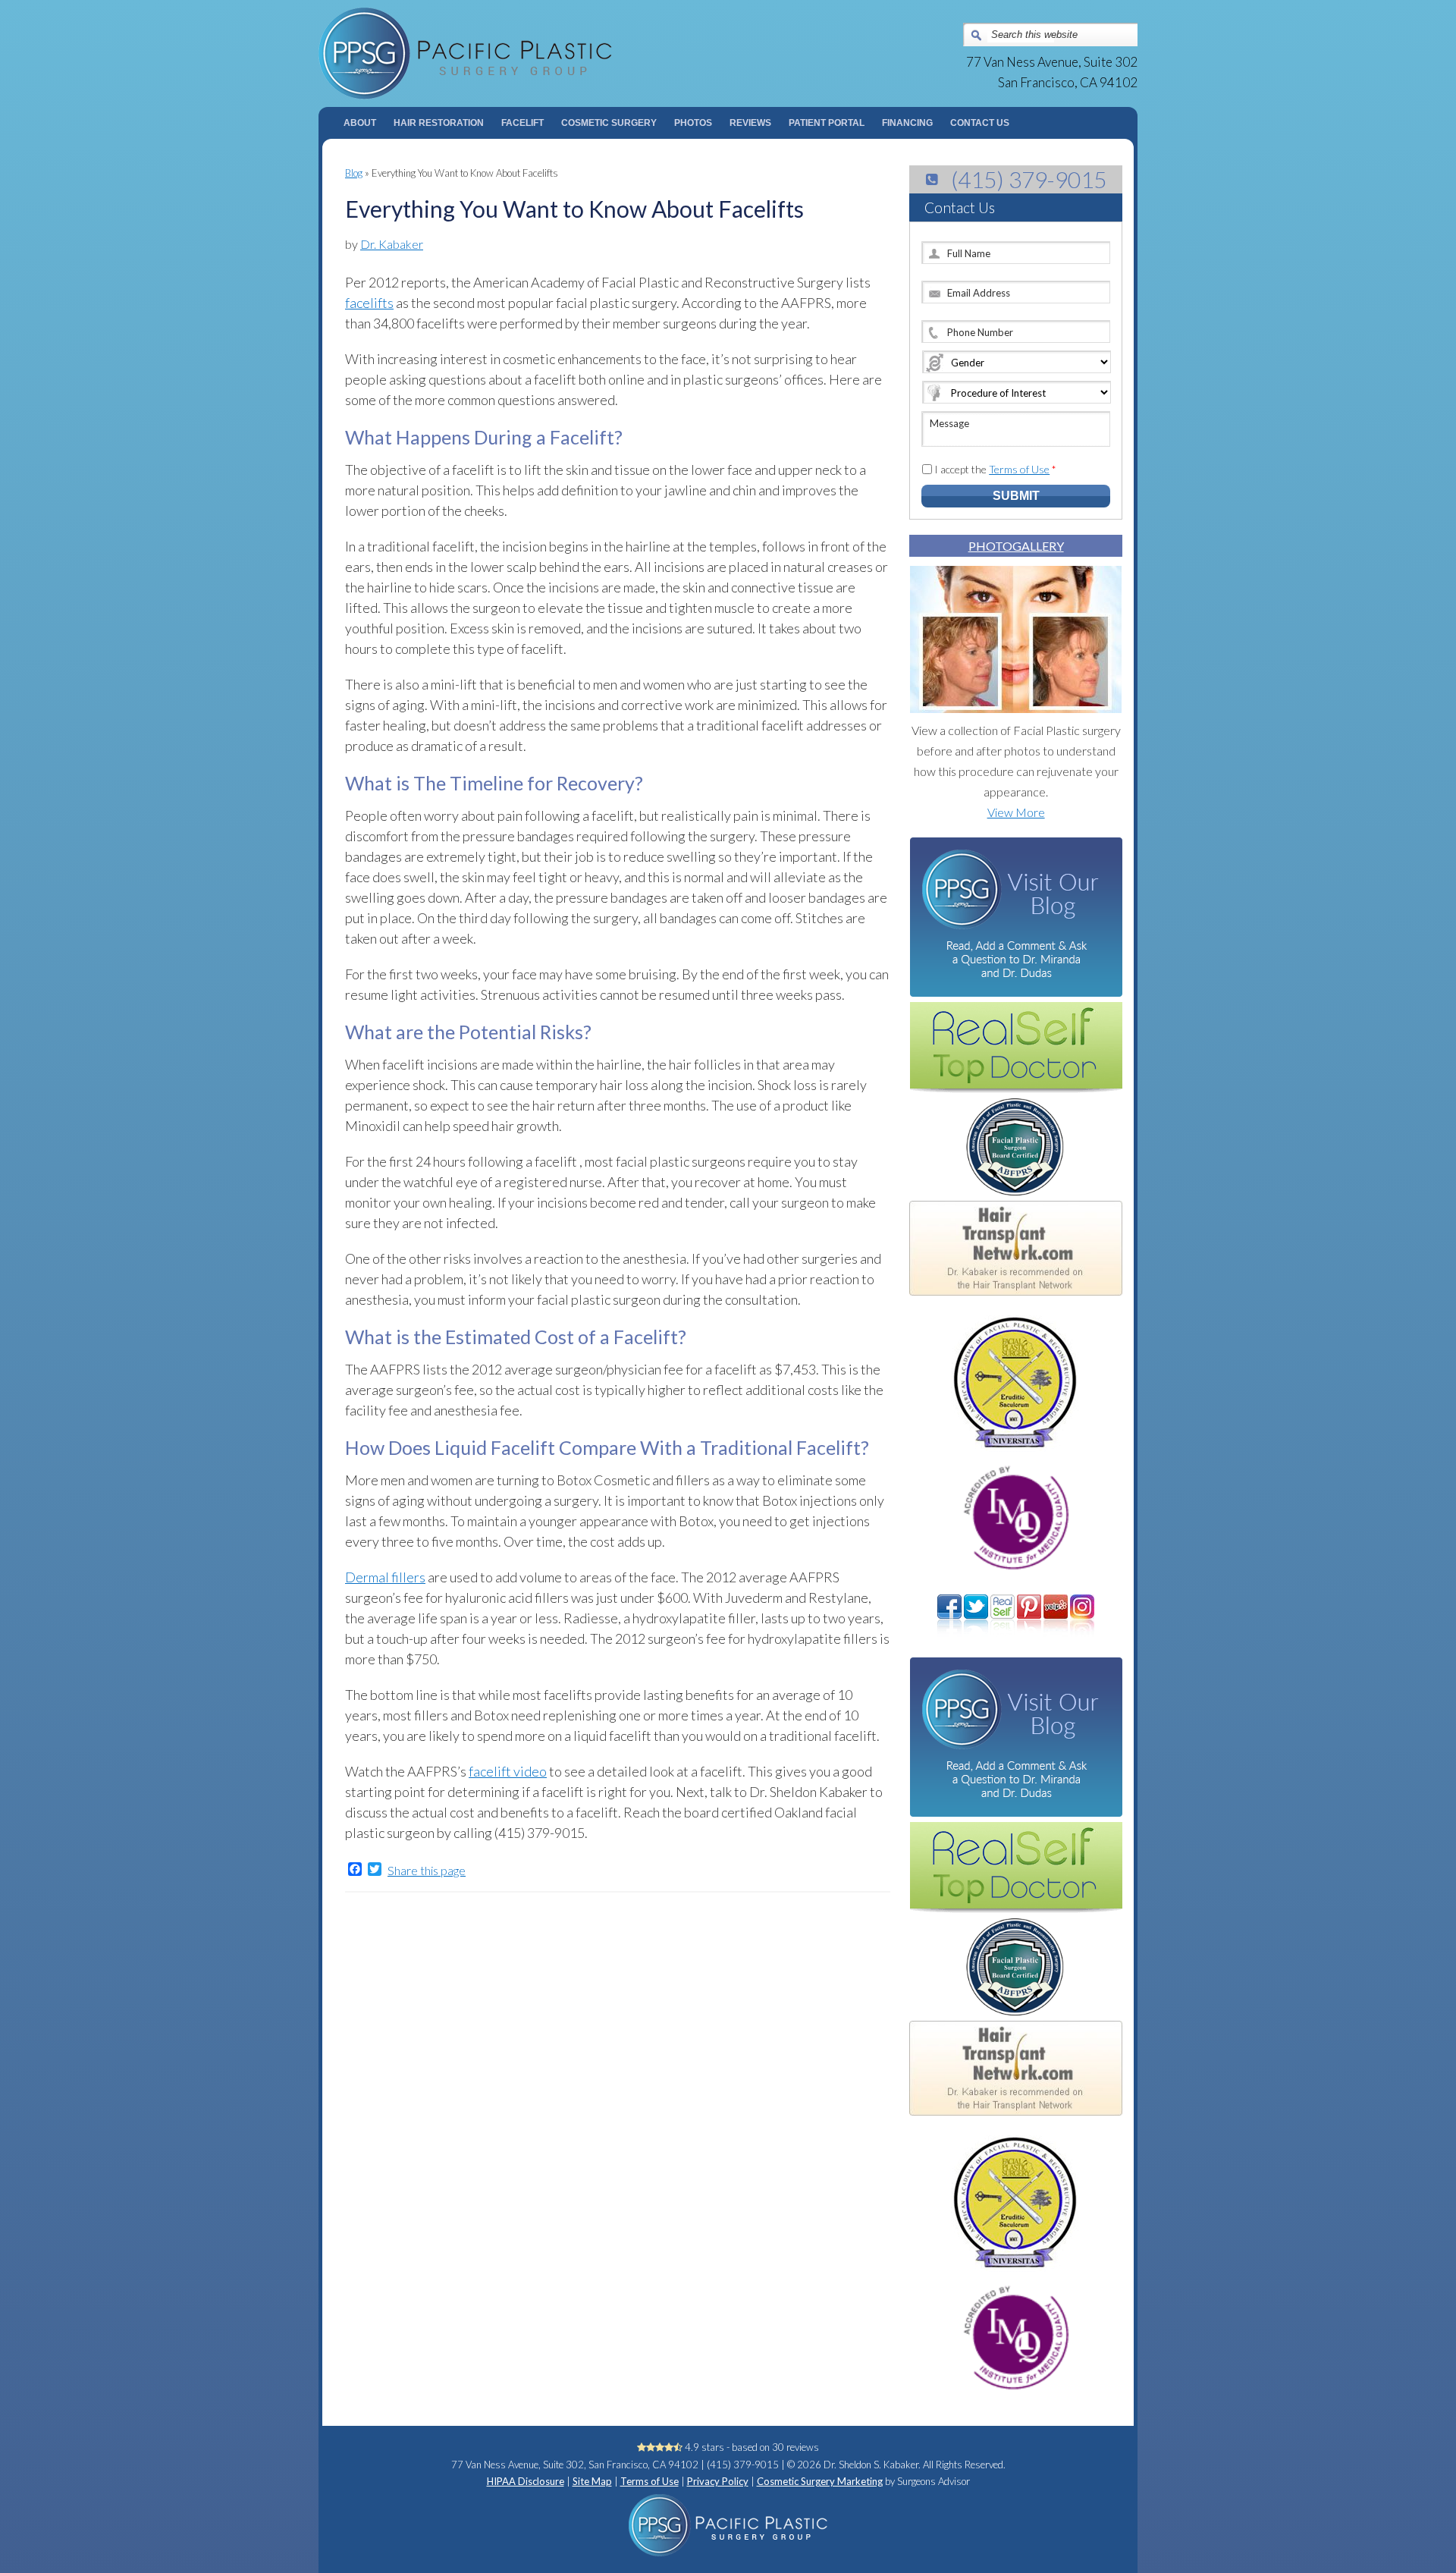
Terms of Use (1019, 469)
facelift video (508, 1771)
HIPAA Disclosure (526, 2481)
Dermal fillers (385, 1577)
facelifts (369, 303)
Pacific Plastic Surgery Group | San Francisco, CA (524, 53)
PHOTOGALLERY (1016, 546)
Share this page (427, 1871)
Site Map (592, 2481)
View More (1016, 812)
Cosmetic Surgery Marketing (820, 2481)
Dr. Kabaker (392, 244)
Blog (354, 173)
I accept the (995, 469)
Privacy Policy (718, 2481)
